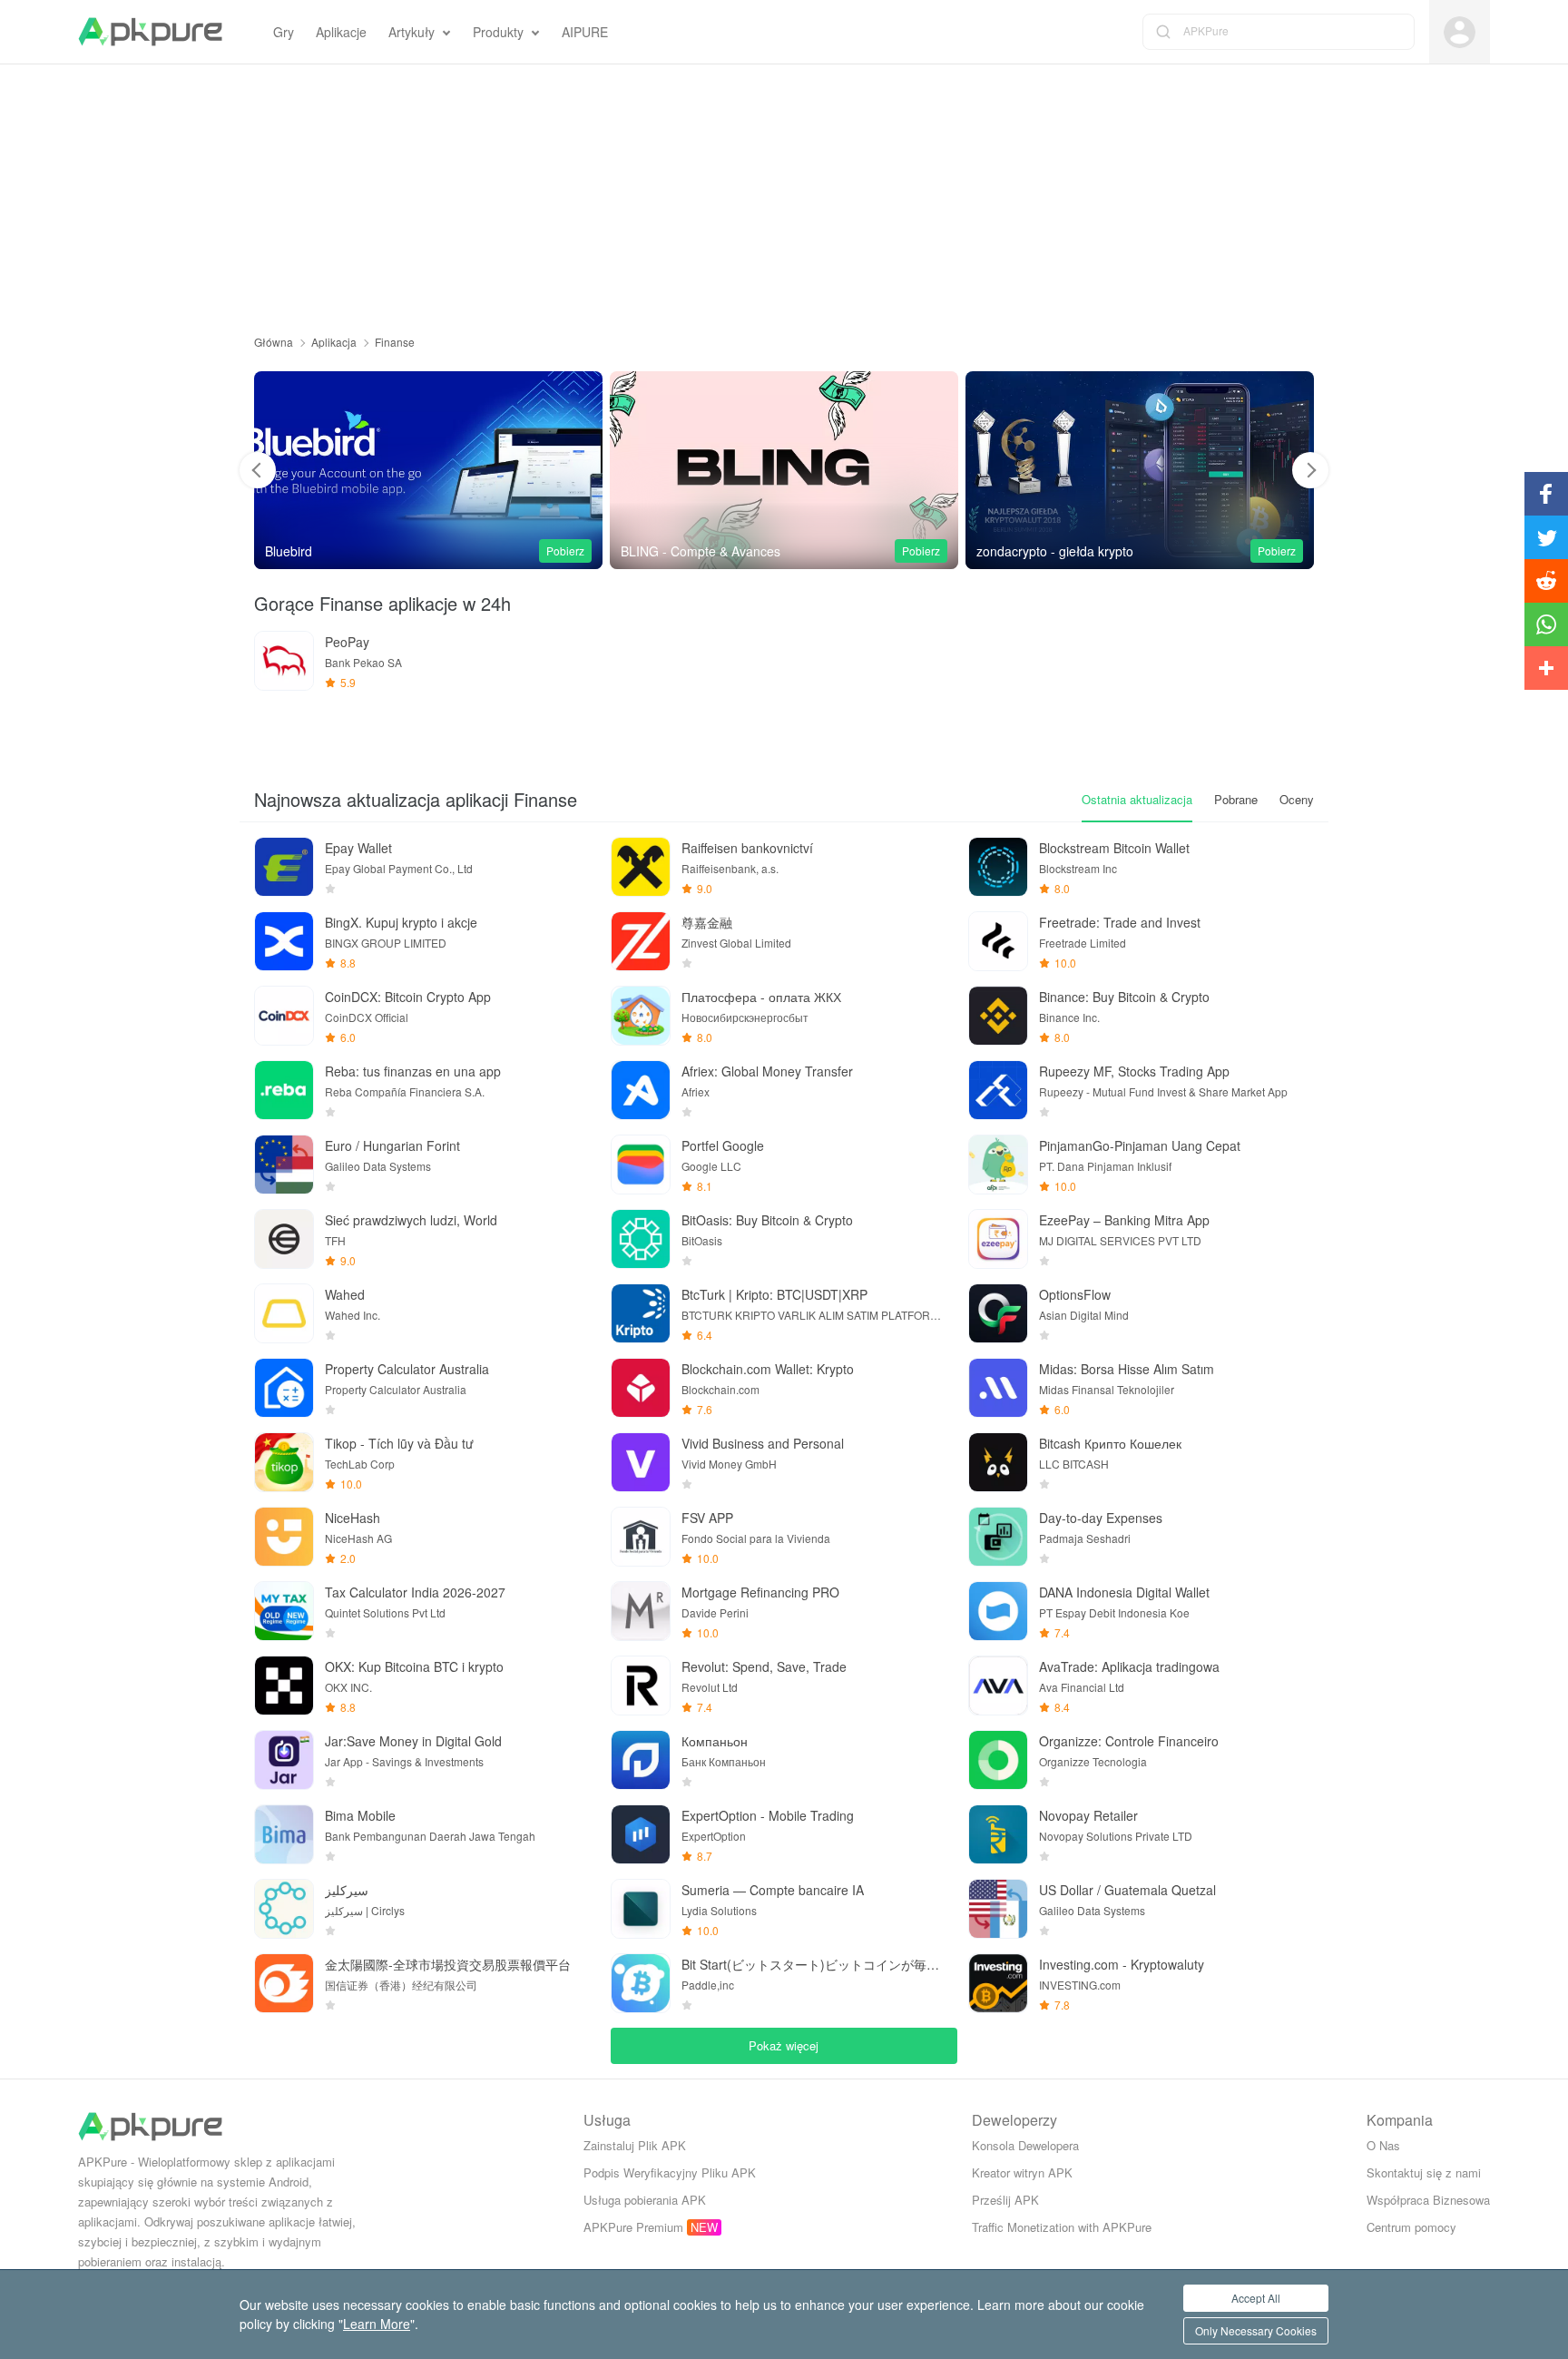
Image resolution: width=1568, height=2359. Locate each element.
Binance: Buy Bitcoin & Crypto (1124, 997)
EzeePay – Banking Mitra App (1124, 1220)
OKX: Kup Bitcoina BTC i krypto (414, 1666)
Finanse (395, 342)
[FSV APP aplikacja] (641, 1537)
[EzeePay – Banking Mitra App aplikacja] (998, 1239)
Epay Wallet (358, 848)
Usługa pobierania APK (645, 2200)
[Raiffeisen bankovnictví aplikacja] (641, 867)
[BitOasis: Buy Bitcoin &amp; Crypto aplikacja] (641, 1239)
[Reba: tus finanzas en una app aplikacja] (284, 1090)
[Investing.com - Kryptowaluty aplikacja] (998, 1983)
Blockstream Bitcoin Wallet (1114, 848)
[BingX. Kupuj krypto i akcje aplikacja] (284, 941)
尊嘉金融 (707, 922)
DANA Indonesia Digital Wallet (1124, 1592)
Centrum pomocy (1411, 2227)
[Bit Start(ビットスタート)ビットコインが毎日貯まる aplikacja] (641, 1983)
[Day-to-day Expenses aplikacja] (998, 1537)
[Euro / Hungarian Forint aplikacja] (284, 1165)
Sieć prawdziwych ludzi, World (411, 1220)
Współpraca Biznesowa (1428, 2200)
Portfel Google (723, 1145)
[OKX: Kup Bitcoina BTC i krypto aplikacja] (284, 1686)
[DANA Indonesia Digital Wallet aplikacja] (998, 1611)
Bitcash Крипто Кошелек (1110, 1443)
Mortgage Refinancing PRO (760, 1592)
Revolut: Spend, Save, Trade (764, 1666)
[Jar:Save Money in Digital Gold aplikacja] (284, 1760)
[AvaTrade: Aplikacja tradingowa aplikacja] (998, 1686)
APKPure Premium (633, 2227)
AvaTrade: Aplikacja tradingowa (1129, 1666)
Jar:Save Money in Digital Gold (413, 1741)
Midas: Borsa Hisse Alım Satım (1127, 1369)
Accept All (1256, 2298)
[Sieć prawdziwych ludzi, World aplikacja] (284, 1239)
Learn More (377, 2324)
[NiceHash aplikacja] (284, 1537)
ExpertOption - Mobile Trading (768, 1815)
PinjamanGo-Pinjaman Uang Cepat (1140, 1145)
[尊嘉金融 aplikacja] (641, 941)
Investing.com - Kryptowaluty (1122, 1964)
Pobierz (565, 550)
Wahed (345, 1294)
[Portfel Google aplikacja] (641, 1165)
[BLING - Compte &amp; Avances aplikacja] (428, 470)
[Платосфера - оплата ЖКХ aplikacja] (641, 1016)
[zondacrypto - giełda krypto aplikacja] (784, 470)
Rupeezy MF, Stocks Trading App (1134, 1071)
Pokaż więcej (784, 2045)
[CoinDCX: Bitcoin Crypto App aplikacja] (284, 1016)
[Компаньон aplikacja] (641, 1760)
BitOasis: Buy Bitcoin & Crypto (767, 1220)
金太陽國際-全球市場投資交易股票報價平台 (448, 1964)
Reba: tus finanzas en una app (413, 1071)
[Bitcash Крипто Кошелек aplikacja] (998, 1462)
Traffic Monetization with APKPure (1062, 2227)
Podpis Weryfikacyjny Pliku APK (670, 2172)
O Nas (1383, 2145)
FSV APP (707, 1518)
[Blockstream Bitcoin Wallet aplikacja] (998, 867)
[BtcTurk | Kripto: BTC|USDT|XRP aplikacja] (641, 1313)
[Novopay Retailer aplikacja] (998, 1834)
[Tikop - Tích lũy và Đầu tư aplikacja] (284, 1462)
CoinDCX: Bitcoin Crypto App (408, 997)
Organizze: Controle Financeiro (1129, 1741)
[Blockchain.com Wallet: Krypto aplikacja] (641, 1388)
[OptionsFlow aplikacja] (998, 1313)
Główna (274, 342)
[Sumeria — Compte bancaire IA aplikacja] (641, 1909)
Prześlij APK (1005, 2200)
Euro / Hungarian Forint (392, 1145)
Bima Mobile (360, 1815)
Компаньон (715, 1741)
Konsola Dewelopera (1025, 2145)
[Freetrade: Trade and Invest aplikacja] (998, 941)
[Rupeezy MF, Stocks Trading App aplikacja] (998, 1090)
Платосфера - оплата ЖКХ (761, 997)
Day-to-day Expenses (1101, 1518)
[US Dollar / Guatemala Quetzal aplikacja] (998, 1909)
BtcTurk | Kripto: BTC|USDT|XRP (774, 1294)
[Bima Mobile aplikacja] (284, 1834)
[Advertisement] (784, 192)
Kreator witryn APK (1022, 2172)
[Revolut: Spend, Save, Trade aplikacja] (641, 1686)
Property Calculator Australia (407, 1369)
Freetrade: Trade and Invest (1120, 922)
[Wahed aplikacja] (284, 1313)
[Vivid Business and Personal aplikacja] (1140, 470)
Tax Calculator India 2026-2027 (415, 1592)
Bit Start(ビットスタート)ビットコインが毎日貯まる (813, 1964)
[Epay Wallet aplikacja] (284, 867)
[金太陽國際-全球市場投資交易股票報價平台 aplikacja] (284, 1983)
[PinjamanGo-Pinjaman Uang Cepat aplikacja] (998, 1165)
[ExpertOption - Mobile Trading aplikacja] (641, 1834)
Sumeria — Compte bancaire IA (773, 1890)
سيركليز (347, 1890)
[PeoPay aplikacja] (284, 661)
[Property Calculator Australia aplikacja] (284, 1388)
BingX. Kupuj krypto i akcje (401, 922)
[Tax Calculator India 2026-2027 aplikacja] (284, 1611)
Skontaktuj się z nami (1424, 2172)
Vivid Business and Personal (763, 1443)
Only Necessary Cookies (1256, 2330)
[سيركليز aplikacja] (284, 1909)
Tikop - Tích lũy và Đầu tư (399, 1443)
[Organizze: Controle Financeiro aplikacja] (998, 1760)
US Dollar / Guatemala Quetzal (1127, 1890)
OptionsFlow (1075, 1294)
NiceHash (353, 1518)
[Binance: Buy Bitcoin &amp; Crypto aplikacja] (998, 1016)
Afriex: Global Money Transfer (767, 1071)
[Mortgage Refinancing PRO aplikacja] (641, 1611)
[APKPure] (150, 32)
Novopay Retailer (1088, 1815)
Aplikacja (334, 342)
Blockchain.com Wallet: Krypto (768, 1369)
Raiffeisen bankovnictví (747, 848)
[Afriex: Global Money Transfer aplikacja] (641, 1090)
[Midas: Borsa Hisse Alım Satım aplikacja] (998, 1388)
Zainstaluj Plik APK (635, 2145)
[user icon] (1460, 32)
